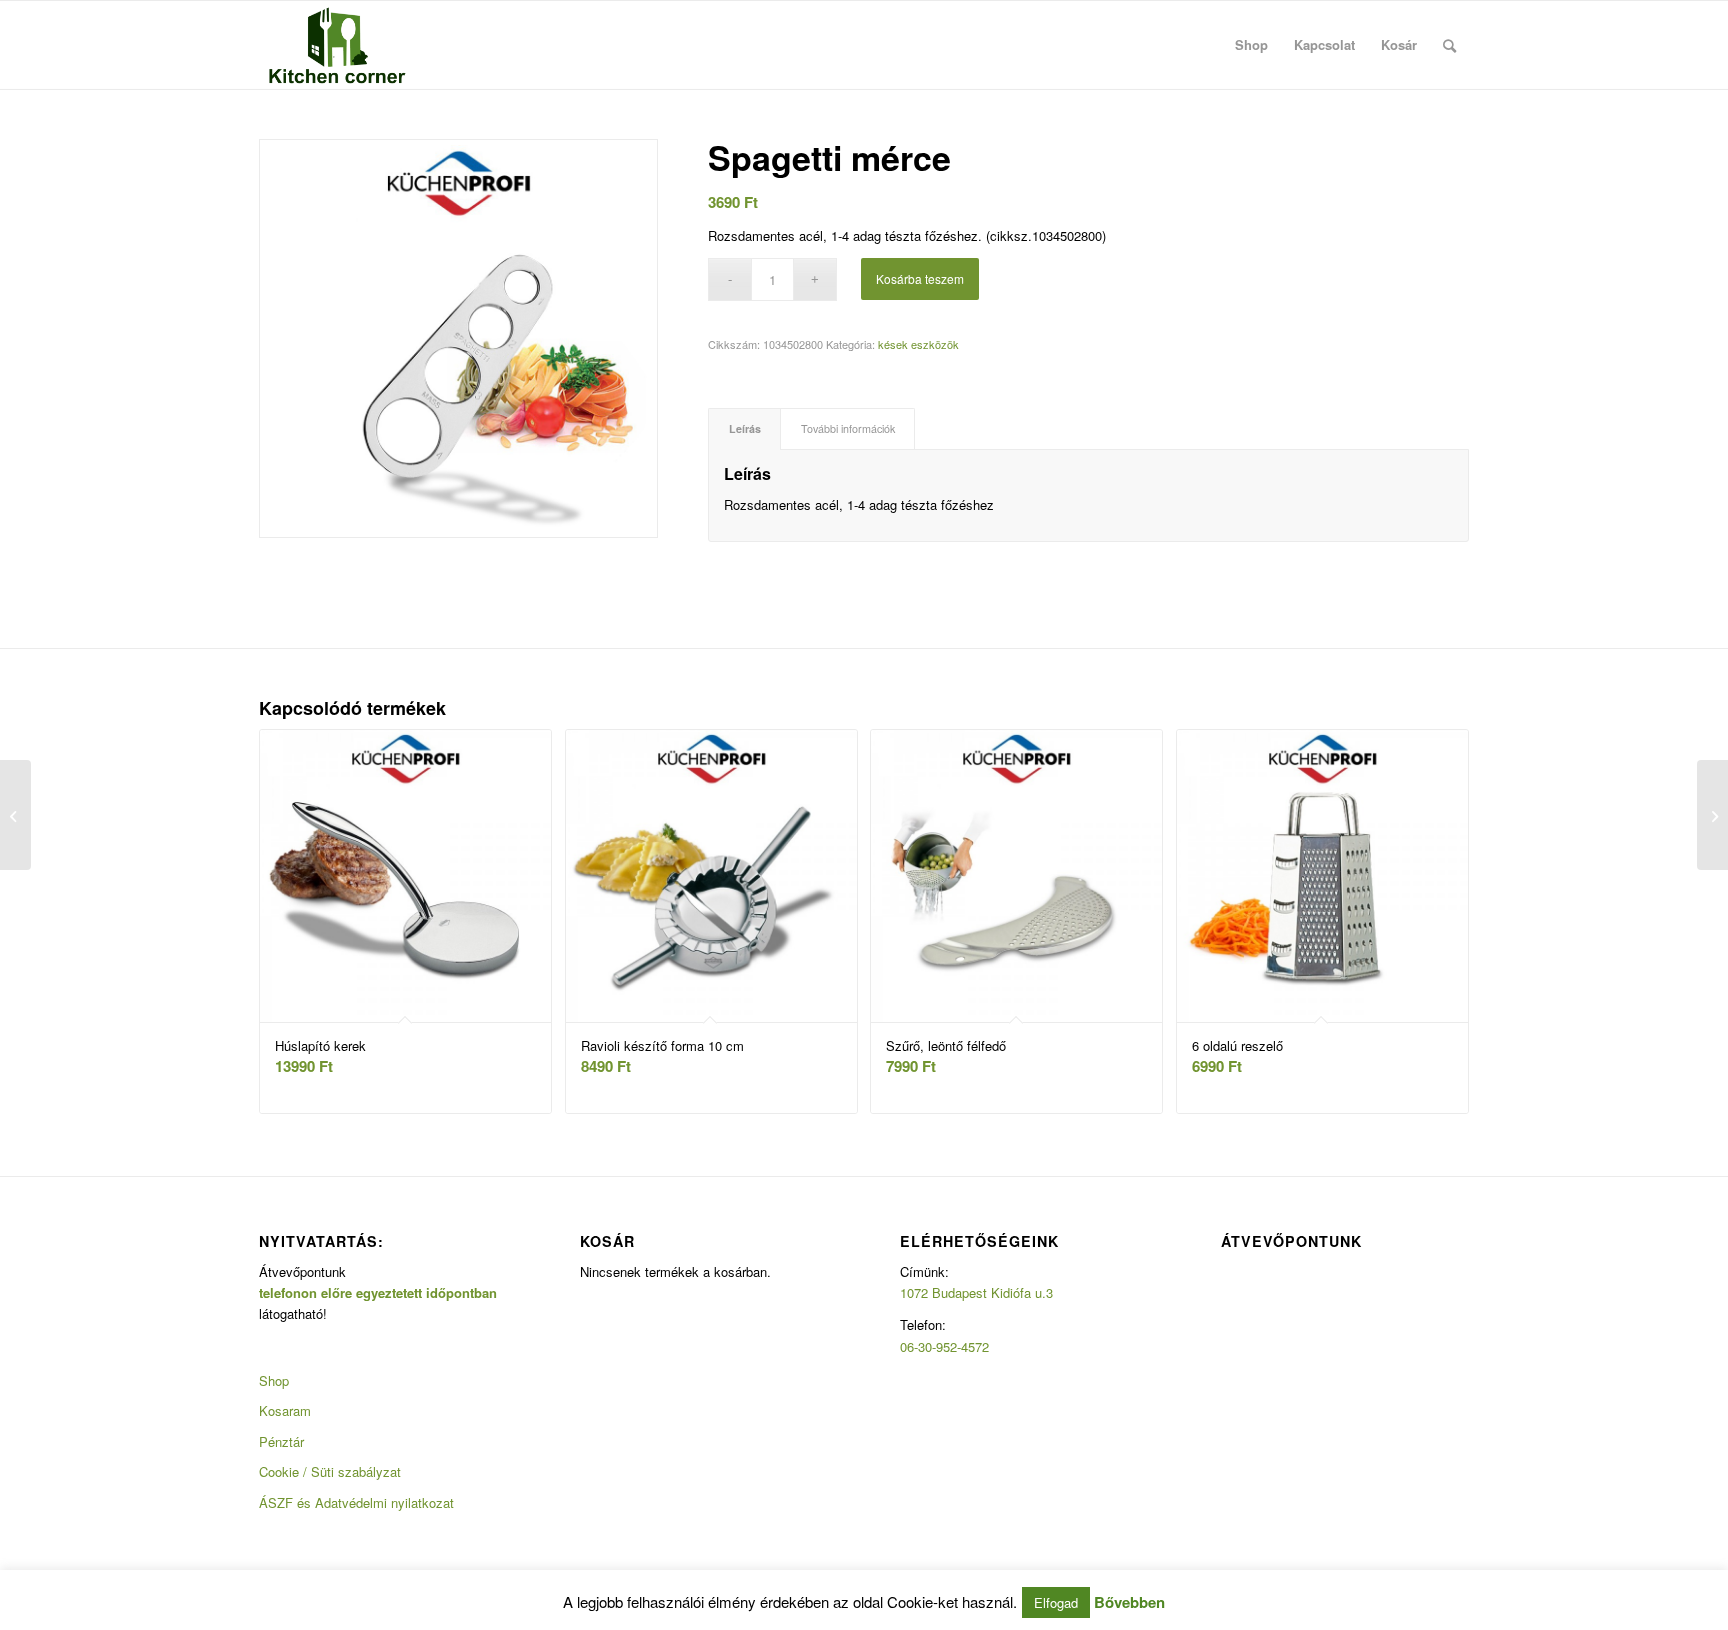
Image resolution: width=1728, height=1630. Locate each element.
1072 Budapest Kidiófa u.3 (976, 1292)
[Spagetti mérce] (458, 338)
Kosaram (285, 1410)
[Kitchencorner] (337, 45)
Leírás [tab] (745, 428)
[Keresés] (1449, 45)
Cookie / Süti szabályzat (330, 1471)
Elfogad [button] (1056, 1602)
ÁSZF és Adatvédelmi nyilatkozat (356, 1502)
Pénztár (281, 1441)
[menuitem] (1251, 45)
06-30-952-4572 (944, 1346)
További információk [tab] (848, 428)
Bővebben (1129, 1602)
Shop (274, 1380)
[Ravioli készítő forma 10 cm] (15, 815)
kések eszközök (918, 344)
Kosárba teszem (920, 278)
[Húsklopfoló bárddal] (1712, 815)
